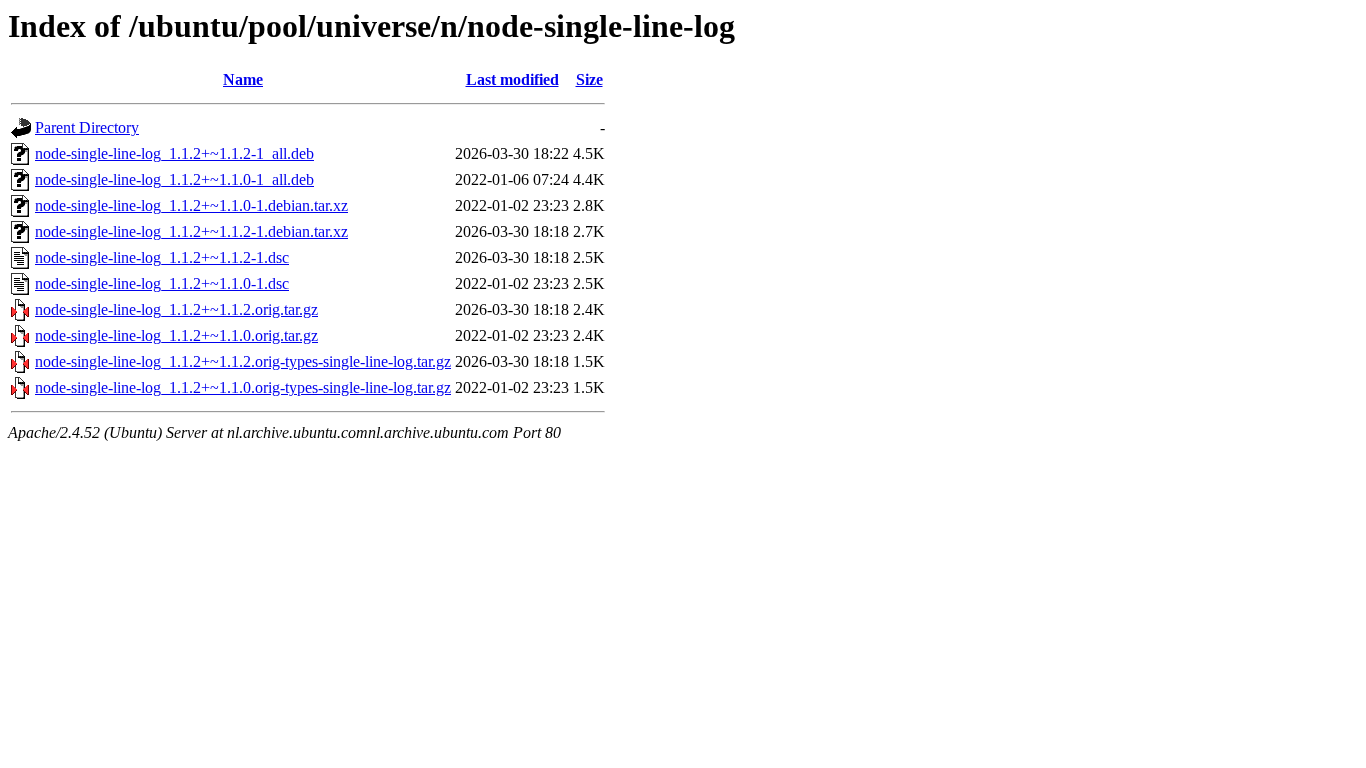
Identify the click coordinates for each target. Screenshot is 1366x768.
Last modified (512, 79)
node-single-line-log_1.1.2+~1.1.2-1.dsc (162, 257)
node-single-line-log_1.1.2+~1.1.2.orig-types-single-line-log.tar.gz (243, 361)
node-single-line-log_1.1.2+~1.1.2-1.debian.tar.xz (191, 231)
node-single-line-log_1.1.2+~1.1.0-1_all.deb (174, 179)
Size (589, 79)
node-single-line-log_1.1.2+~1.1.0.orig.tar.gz (176, 335)
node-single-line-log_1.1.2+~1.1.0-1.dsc (162, 283)
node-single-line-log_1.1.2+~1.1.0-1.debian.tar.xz (191, 205)
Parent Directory (87, 127)
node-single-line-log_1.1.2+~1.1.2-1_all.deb (174, 153)
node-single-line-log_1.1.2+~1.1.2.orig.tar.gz (176, 309)
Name (243, 79)
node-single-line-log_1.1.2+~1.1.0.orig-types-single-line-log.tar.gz (243, 387)
